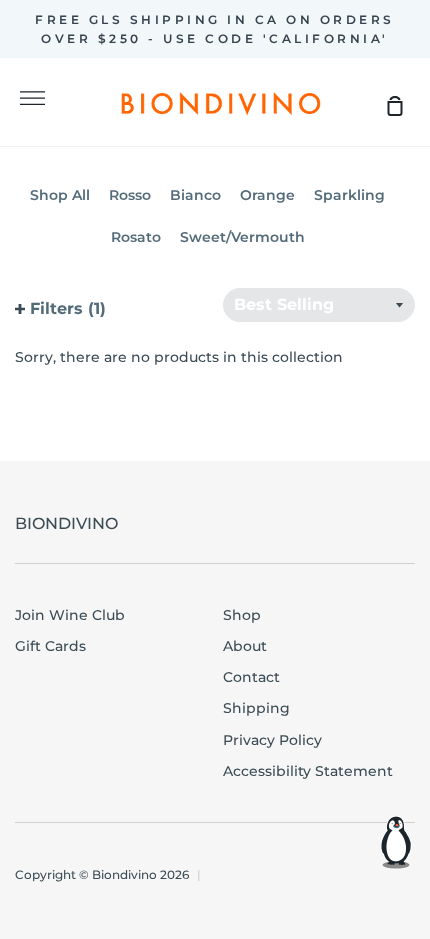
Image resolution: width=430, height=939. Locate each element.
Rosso (130, 195)
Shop (242, 615)
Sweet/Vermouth (242, 237)
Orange (267, 195)
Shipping (256, 708)
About (245, 646)
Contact (251, 677)
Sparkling (349, 195)
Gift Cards (50, 646)
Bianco (195, 195)
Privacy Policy (272, 740)
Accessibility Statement (308, 771)
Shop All (60, 195)
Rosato (136, 237)
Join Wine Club (70, 615)
